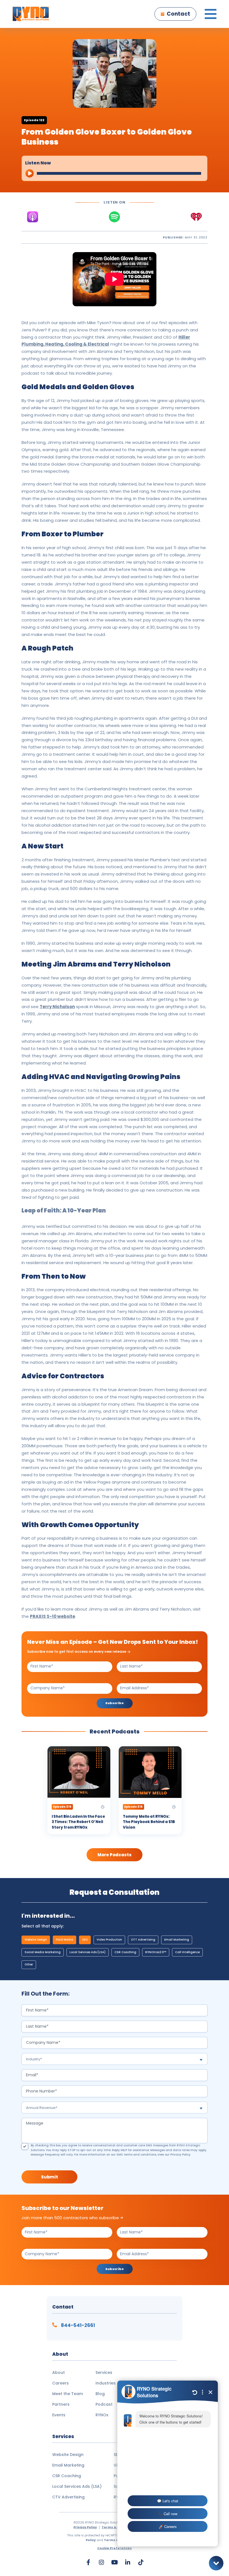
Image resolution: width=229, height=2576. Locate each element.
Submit (49, 2177)
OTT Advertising (143, 1940)
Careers (60, 2383)
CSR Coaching (125, 1952)
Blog (100, 2394)
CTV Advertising (68, 2497)
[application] (115, 172)
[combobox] (115, 2059)
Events (59, 2415)
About (59, 2372)
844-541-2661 (77, 2325)
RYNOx (102, 2415)
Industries (106, 2383)
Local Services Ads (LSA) (88, 1952)
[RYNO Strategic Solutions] (31, 14)
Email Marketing (177, 1940)
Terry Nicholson (57, 1007)
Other (29, 1964)
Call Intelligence (187, 1952)
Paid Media (65, 1940)
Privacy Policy (180, 2155)
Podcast (104, 2404)
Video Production (109, 1940)
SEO (85, 1940)
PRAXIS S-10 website (53, 1616)
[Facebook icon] (88, 2562)
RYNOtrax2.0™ (156, 1952)
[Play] (29, 173)
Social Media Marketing (43, 1952)
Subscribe (115, 1704)
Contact (178, 14)
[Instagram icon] (101, 2562)
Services (104, 2372)
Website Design (36, 1940)
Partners (61, 2404)
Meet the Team (68, 2394)
